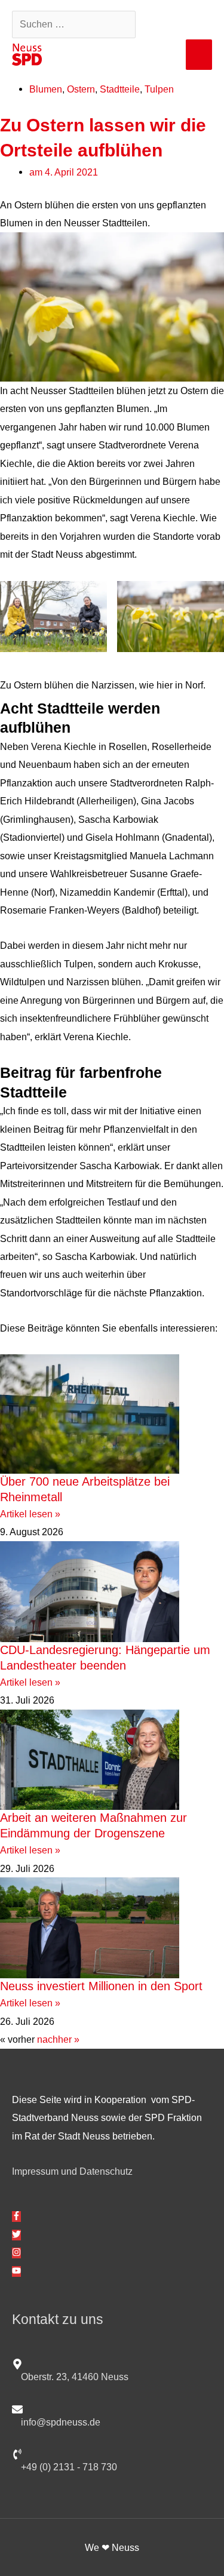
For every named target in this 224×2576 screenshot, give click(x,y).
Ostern (81, 89)
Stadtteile (120, 89)
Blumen (46, 89)
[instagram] (16, 2253)
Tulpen (159, 89)
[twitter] (16, 2235)
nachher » (58, 2039)
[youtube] (16, 2271)
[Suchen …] (75, 24)
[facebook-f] (16, 2217)
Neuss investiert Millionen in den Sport (101, 1986)
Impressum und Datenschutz (72, 2171)
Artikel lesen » (30, 1514)
